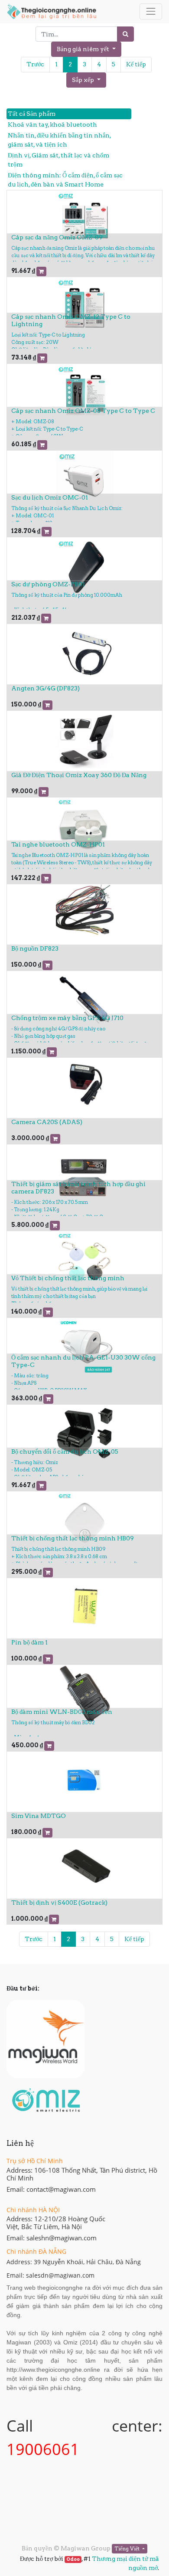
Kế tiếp (136, 64)
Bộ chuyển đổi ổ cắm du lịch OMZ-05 (65, 1451)
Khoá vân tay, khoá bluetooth (52, 124)
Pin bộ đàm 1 (29, 1642)
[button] (86, 80)
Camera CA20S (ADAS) (47, 1122)
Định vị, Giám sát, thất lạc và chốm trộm (58, 160)
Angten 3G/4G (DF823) (45, 688)
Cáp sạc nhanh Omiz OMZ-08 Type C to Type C (83, 411)
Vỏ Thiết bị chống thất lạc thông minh (68, 1278)
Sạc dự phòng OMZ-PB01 (48, 584)
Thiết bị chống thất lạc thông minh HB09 (73, 1538)
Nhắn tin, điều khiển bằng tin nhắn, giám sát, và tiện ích (59, 140)
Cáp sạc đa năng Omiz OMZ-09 (57, 237)
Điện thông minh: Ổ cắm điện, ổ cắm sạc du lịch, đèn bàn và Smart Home (65, 180)
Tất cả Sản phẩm (32, 114)
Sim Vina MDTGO (39, 1816)
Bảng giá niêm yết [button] (84, 49)
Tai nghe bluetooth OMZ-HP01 (58, 844)
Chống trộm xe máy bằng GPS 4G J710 (67, 1018)
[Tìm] (125, 34)
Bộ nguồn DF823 (35, 948)
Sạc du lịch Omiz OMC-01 (50, 497)
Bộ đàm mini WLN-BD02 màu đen (62, 1712)
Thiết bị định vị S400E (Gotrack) (59, 1903)
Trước (35, 64)
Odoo (73, 2559)
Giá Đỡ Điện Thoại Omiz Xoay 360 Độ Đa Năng (79, 775)
